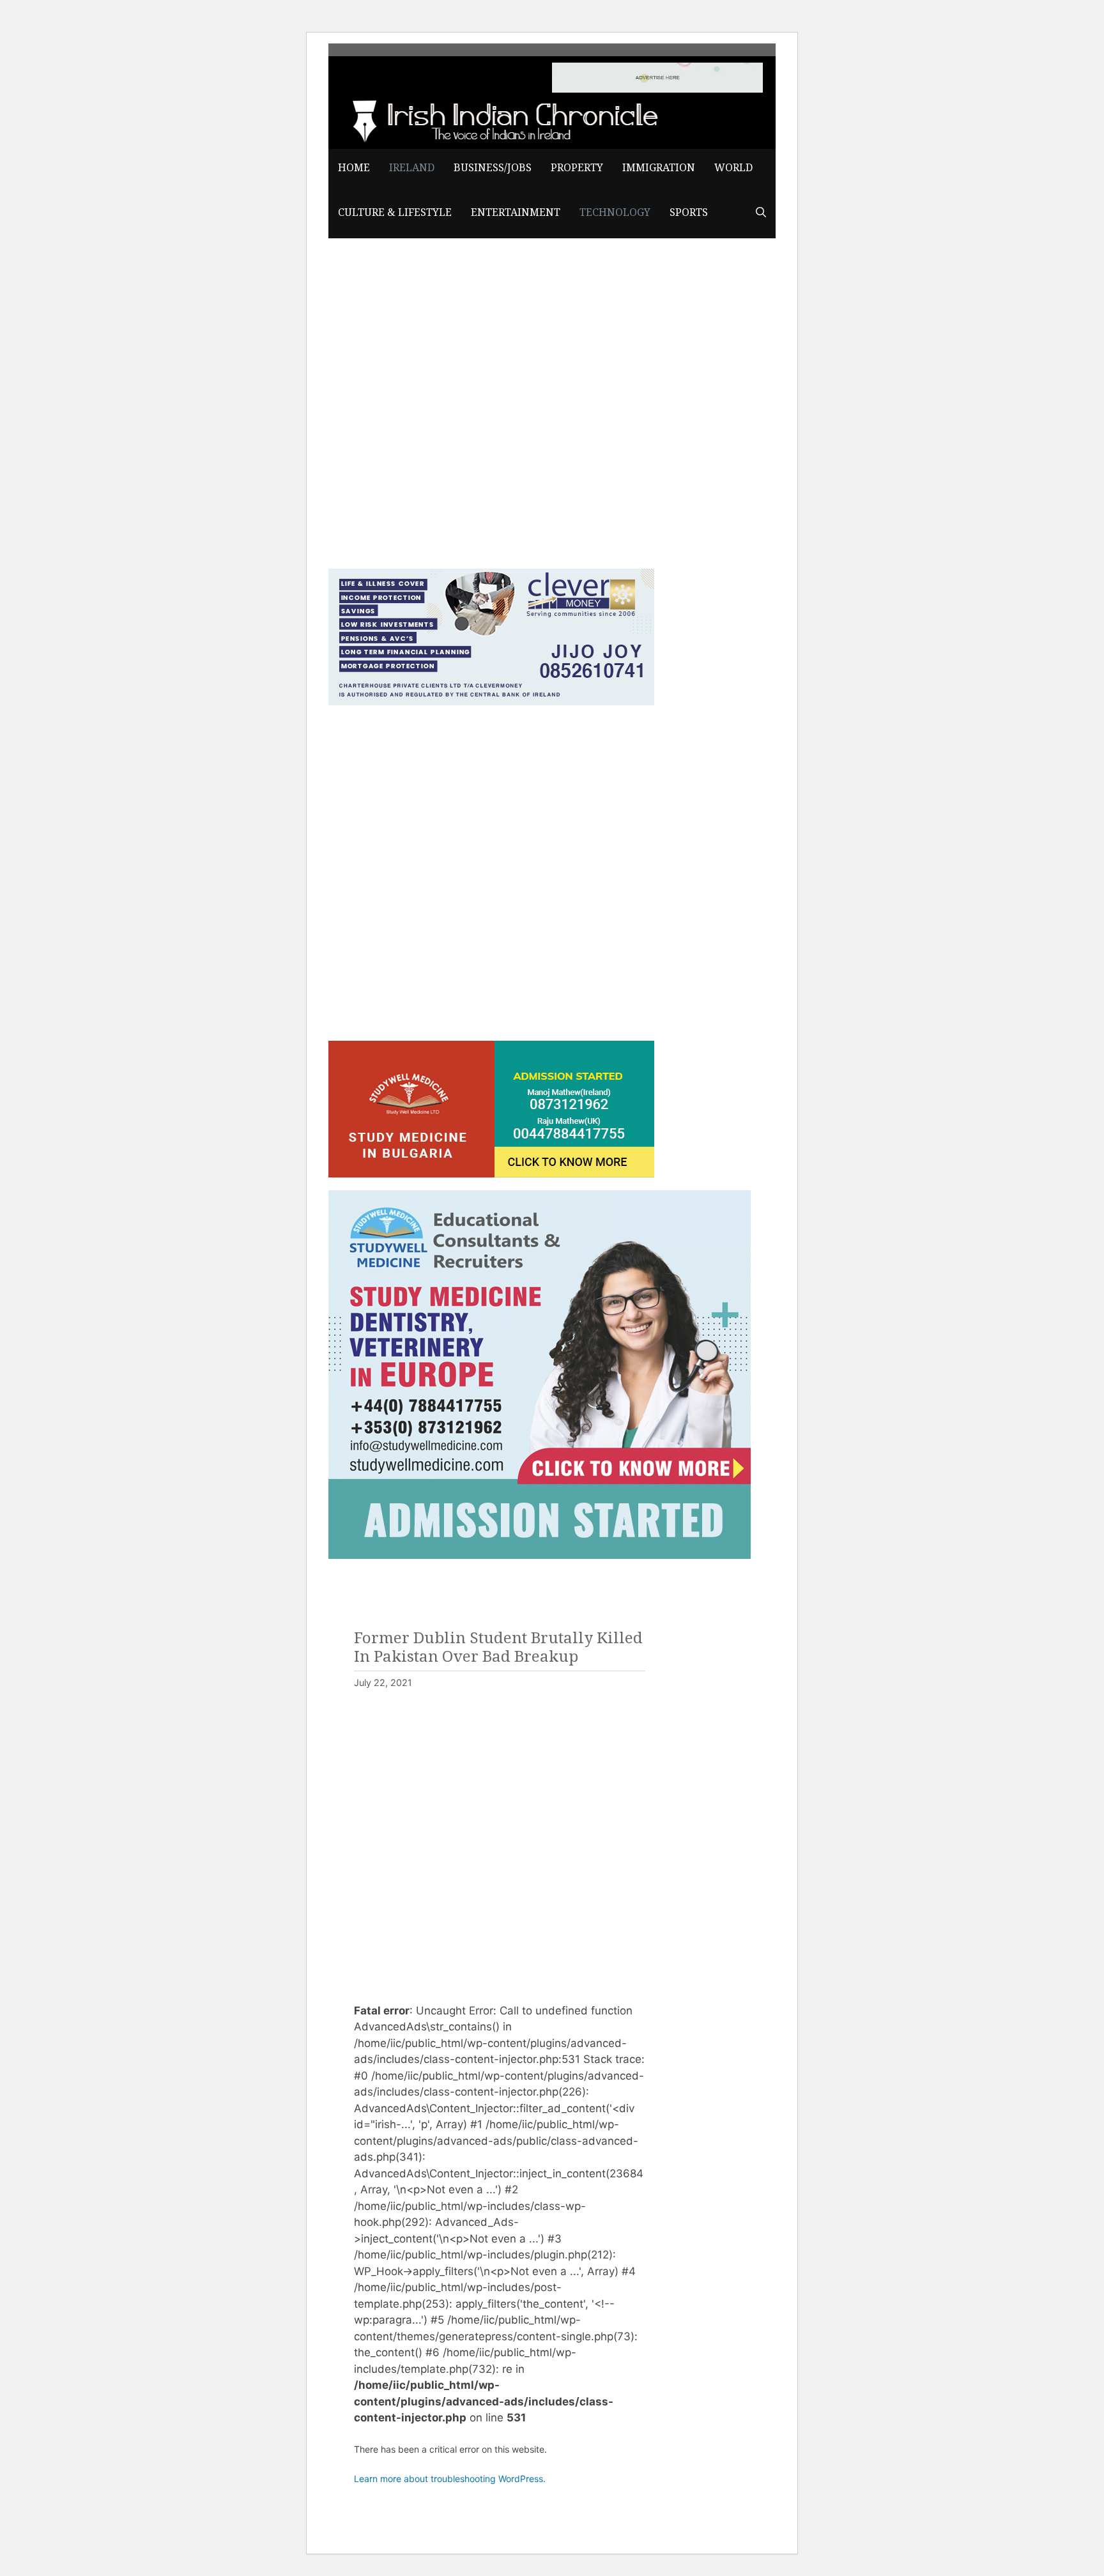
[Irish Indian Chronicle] (501, 119)
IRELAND (412, 168)
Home (354, 168)
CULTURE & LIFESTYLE (395, 212)
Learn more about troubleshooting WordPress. (450, 2479)
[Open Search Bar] (761, 213)
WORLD (733, 168)
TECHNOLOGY (615, 212)
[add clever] (491, 701)
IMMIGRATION (659, 168)
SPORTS (689, 212)
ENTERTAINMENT (516, 212)
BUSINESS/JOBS (493, 168)
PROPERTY (577, 168)
